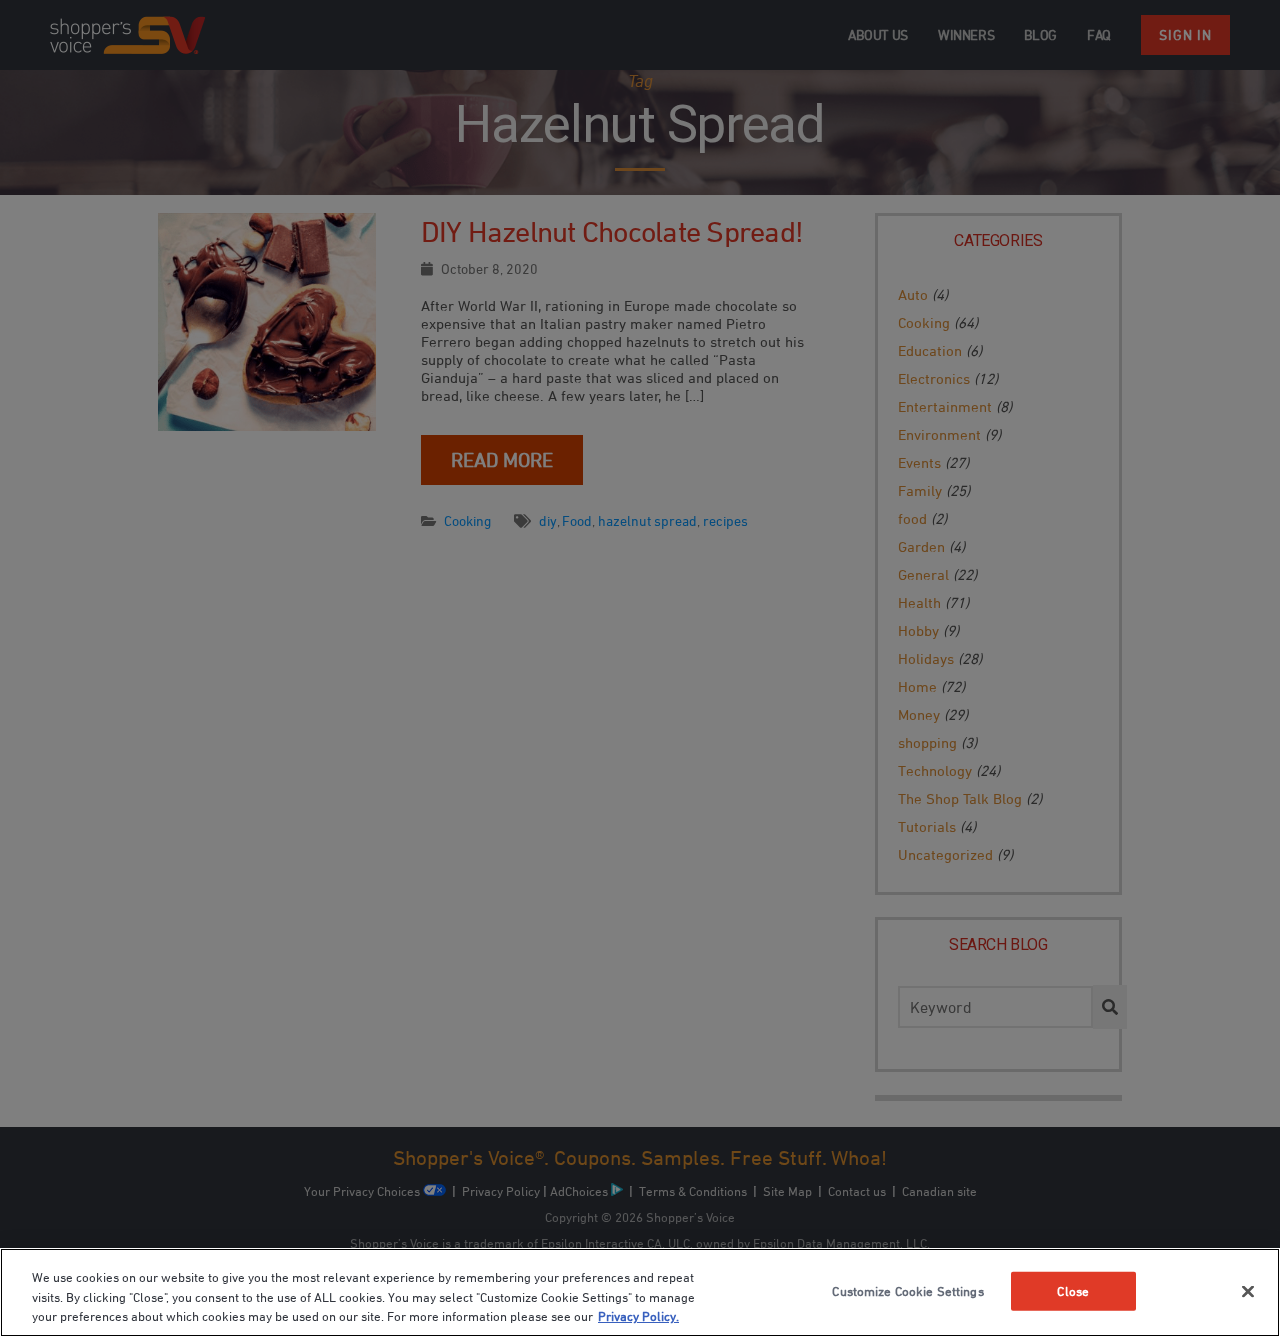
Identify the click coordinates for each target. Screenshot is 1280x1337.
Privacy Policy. (638, 1316)
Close (1073, 1290)
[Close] (1248, 1291)
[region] (640, 1292)
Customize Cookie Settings (907, 1290)
